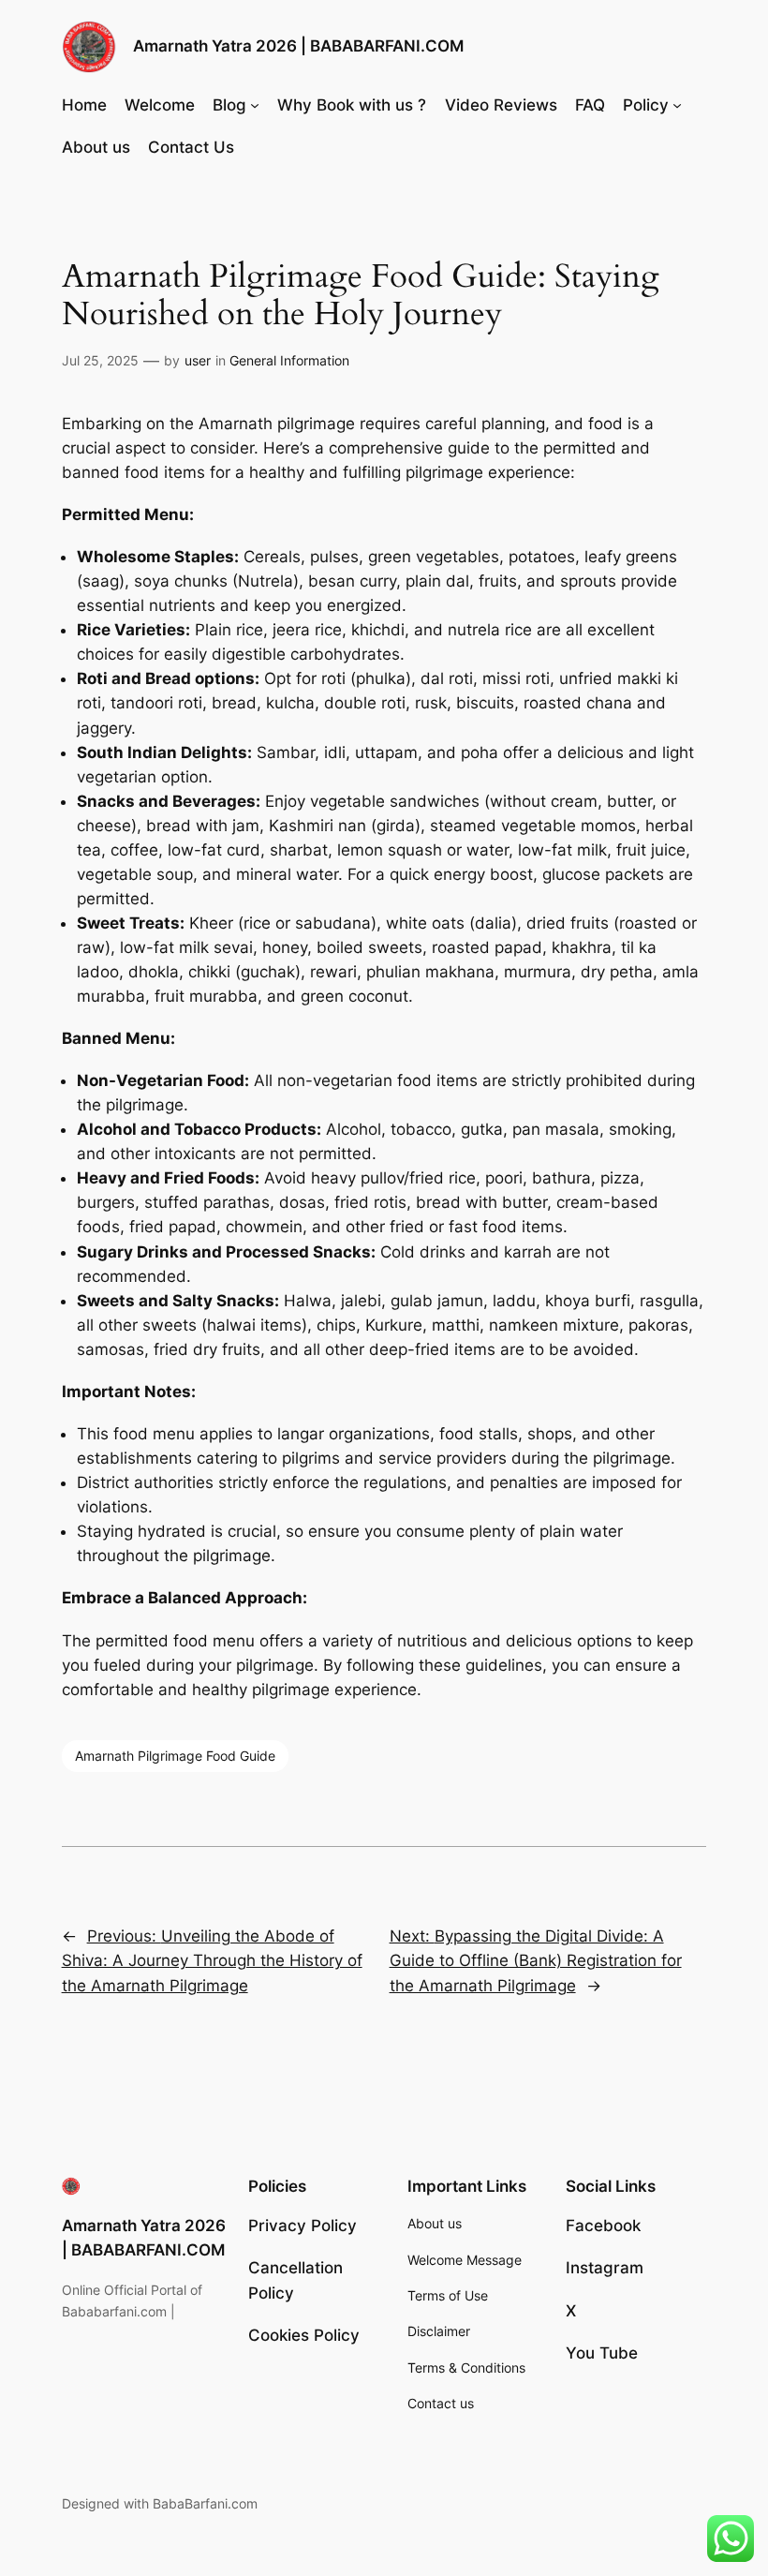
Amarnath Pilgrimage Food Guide (175, 1756)
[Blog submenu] (255, 105)
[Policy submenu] (677, 105)
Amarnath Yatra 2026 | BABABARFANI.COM (298, 46)
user (198, 360)
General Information (289, 360)
